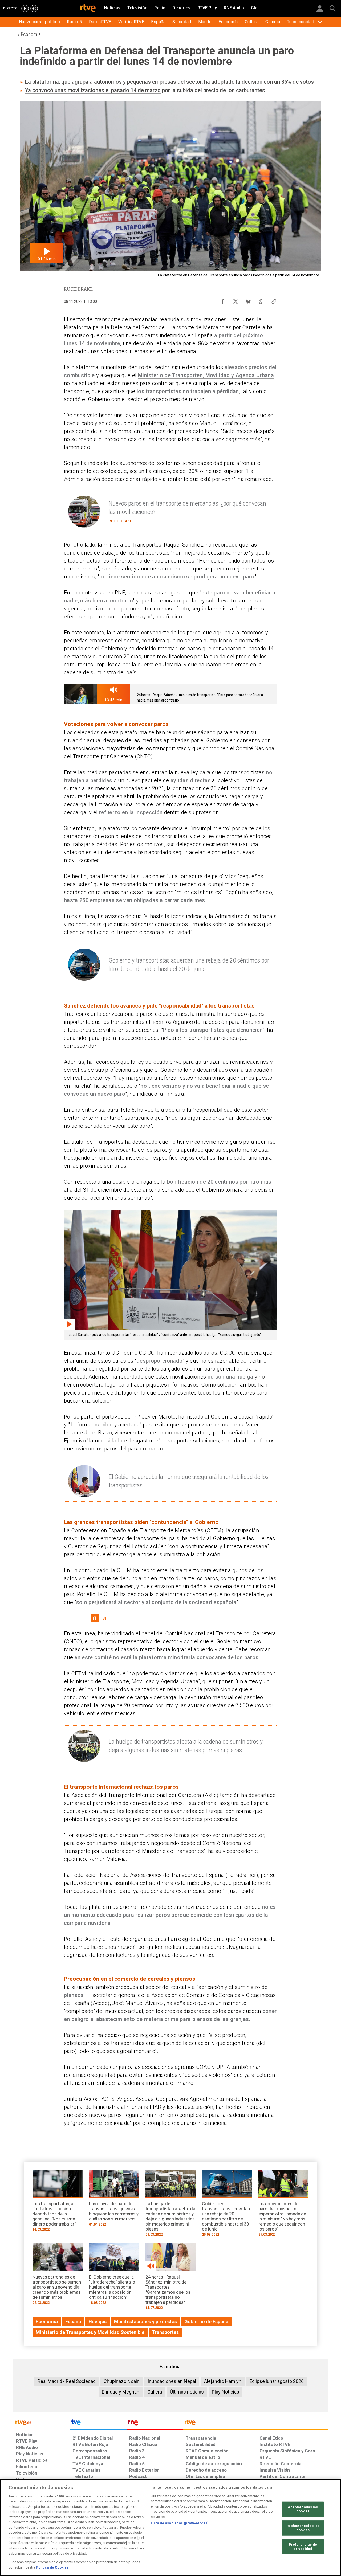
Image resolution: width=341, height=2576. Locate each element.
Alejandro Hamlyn (223, 2381)
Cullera (155, 2392)
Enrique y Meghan (121, 2392)
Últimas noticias (187, 2392)
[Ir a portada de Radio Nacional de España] (155, 2424)
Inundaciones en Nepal (172, 2381)
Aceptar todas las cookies (303, 2509)
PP (136, 1417)
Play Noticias (226, 2392)
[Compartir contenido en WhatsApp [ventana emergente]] (261, 300)
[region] (170, 2528)
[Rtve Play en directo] (25, 9)
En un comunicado (86, 1570)
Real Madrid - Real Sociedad (67, 2381)
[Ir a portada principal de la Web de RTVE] (42, 2422)
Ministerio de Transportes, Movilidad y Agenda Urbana (206, 375)
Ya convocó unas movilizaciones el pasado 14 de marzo (93, 90)
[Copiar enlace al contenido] (274, 300)
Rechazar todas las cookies (303, 2528)
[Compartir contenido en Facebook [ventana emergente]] (223, 300)
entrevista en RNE (103, 593)
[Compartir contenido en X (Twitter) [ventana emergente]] (236, 300)
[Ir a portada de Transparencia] (255, 2424)
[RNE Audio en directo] (34, 9)
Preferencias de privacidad (303, 2547)
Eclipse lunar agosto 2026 (277, 2381)
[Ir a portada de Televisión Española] (98, 2424)
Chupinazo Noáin (122, 2381)
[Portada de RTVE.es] (88, 9)
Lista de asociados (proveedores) (180, 2523)
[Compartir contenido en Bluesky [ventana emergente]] (248, 300)
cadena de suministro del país (100, 672)
